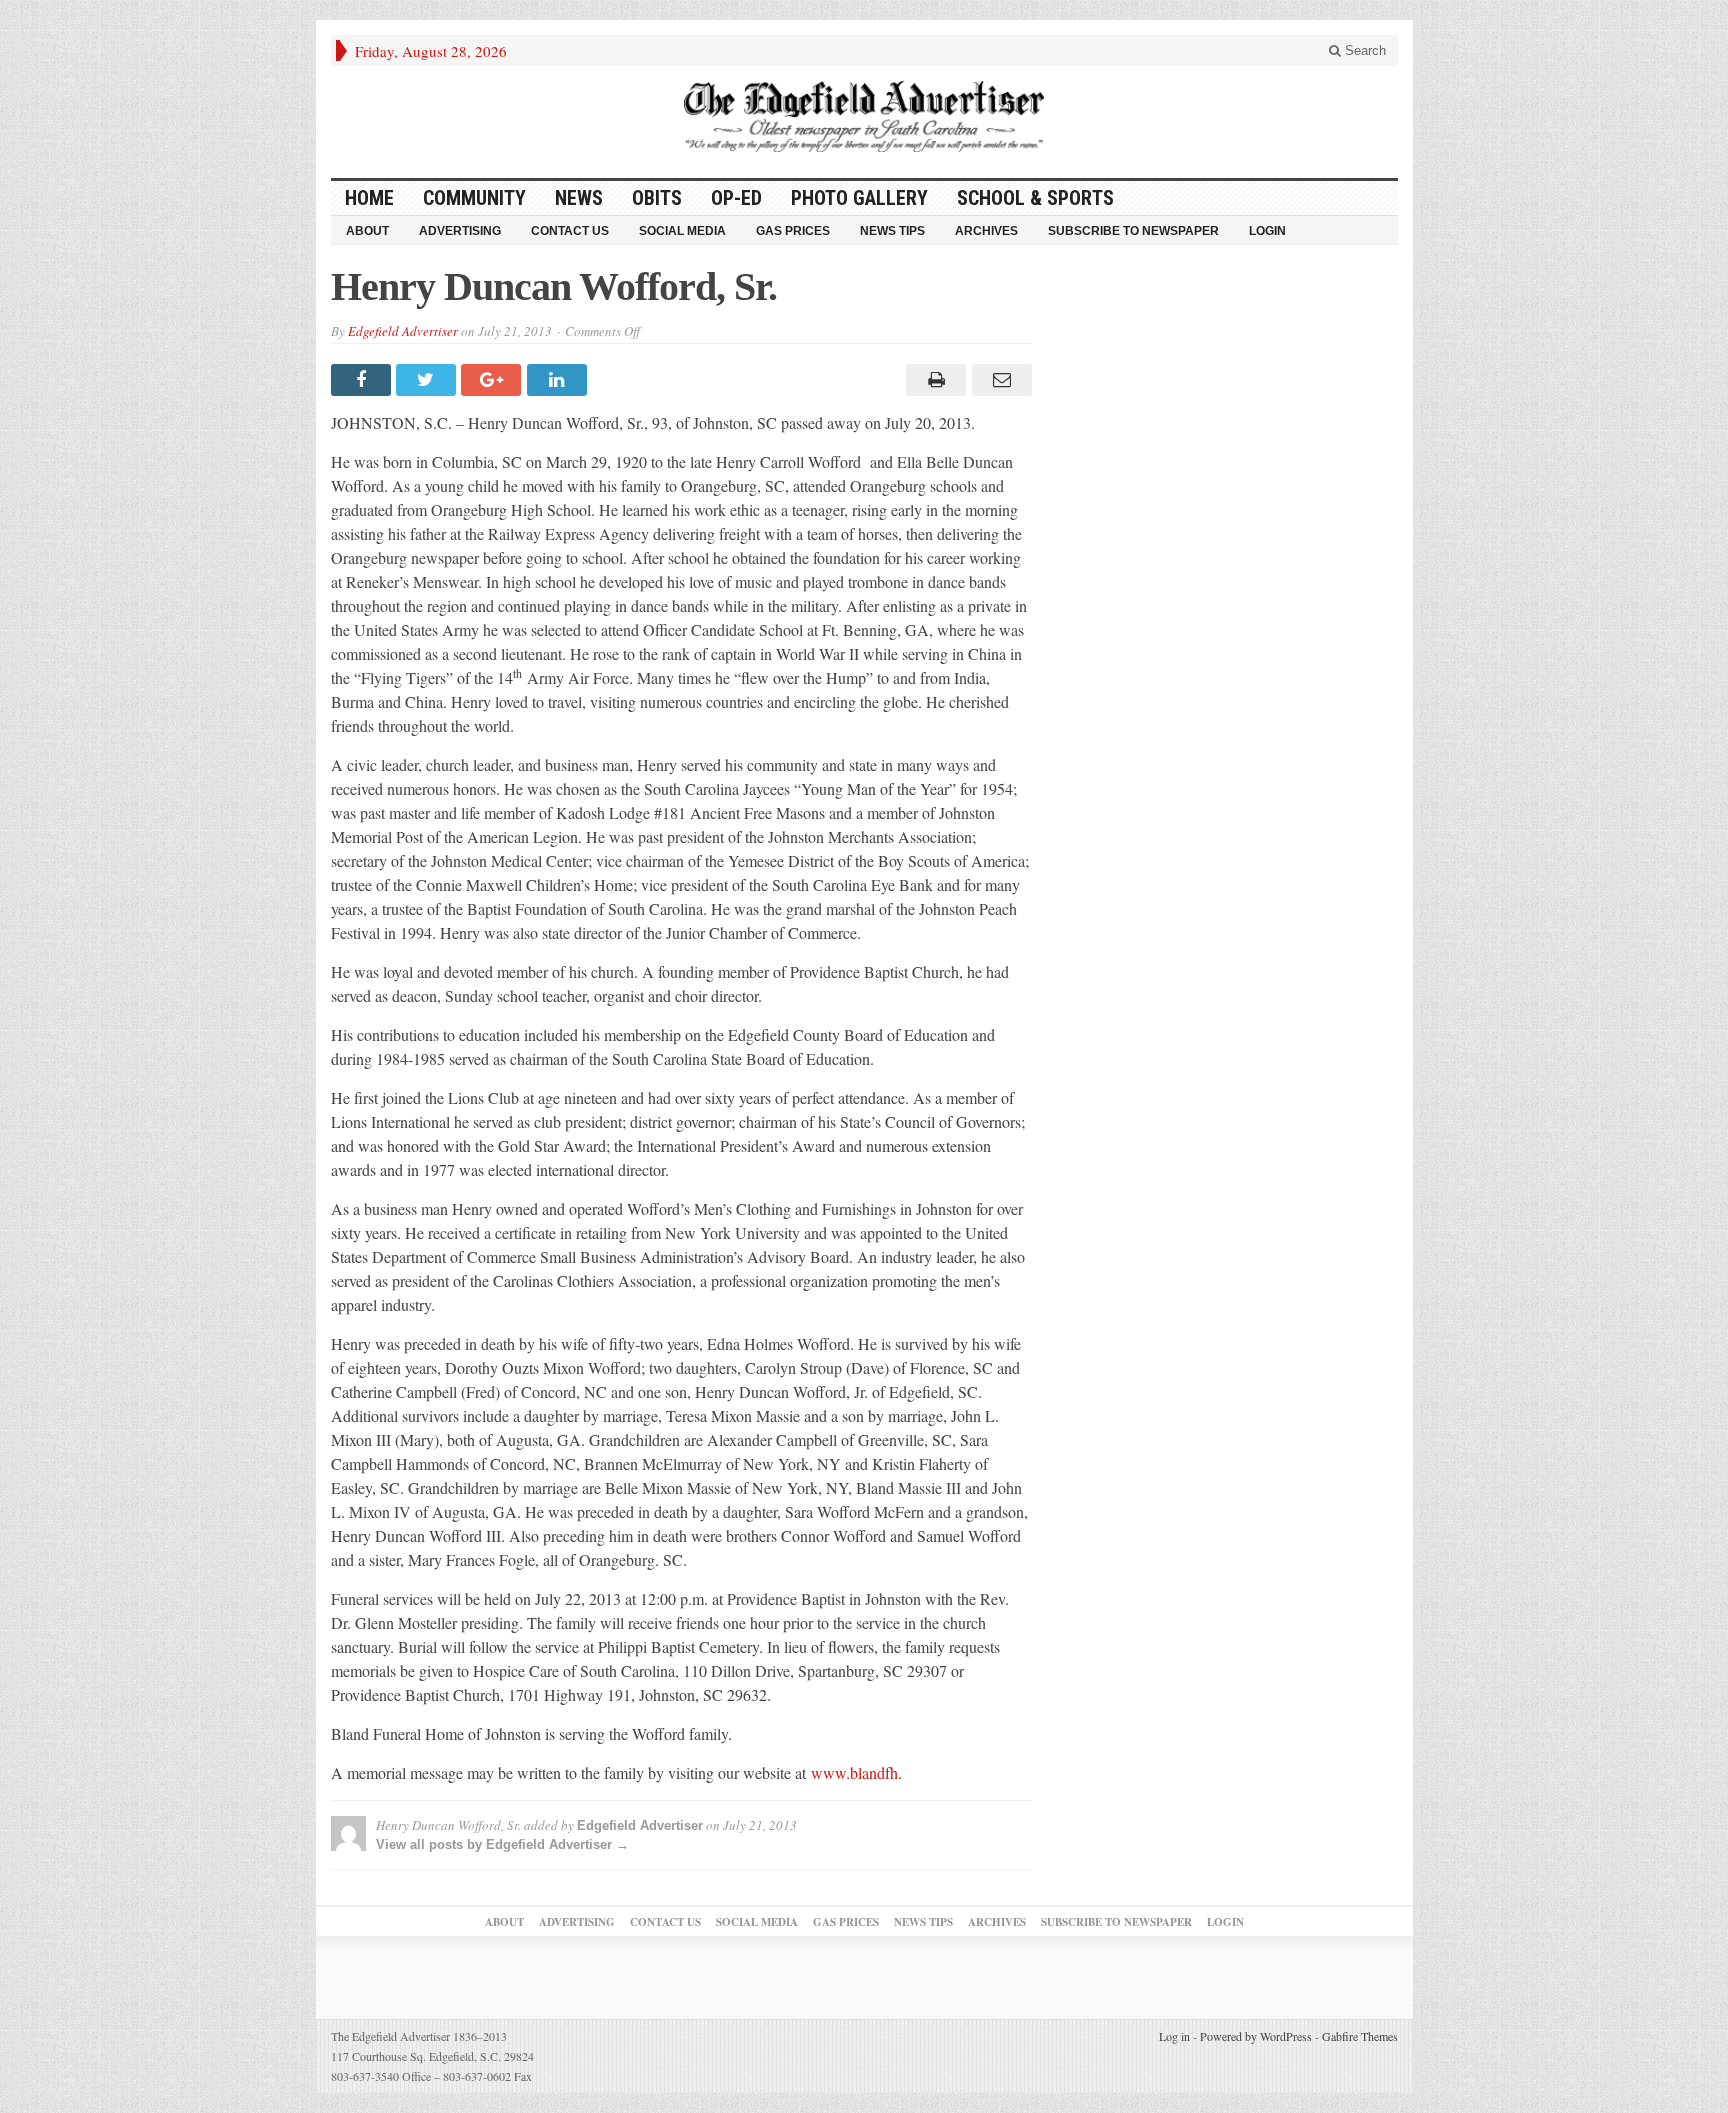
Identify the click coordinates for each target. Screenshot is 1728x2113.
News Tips (892, 231)
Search (1363, 50)
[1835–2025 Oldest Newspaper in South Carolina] (864, 116)
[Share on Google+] (493, 380)
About (367, 231)
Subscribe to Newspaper (1133, 231)
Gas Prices (793, 231)
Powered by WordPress (1256, 2036)
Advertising (460, 231)
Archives (986, 231)
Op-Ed (736, 198)
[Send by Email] (998, 380)
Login (1267, 231)
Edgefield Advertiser (403, 331)
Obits (657, 198)
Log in (1174, 2036)
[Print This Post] (933, 380)
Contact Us (570, 231)
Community (474, 198)
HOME (369, 198)
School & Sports (1035, 198)
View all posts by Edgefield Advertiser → (502, 1844)
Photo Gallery (859, 198)
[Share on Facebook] (363, 380)
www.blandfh (854, 1772)
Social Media (682, 231)
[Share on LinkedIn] (559, 380)
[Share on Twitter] (428, 380)
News (579, 198)
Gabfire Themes (1360, 2036)
